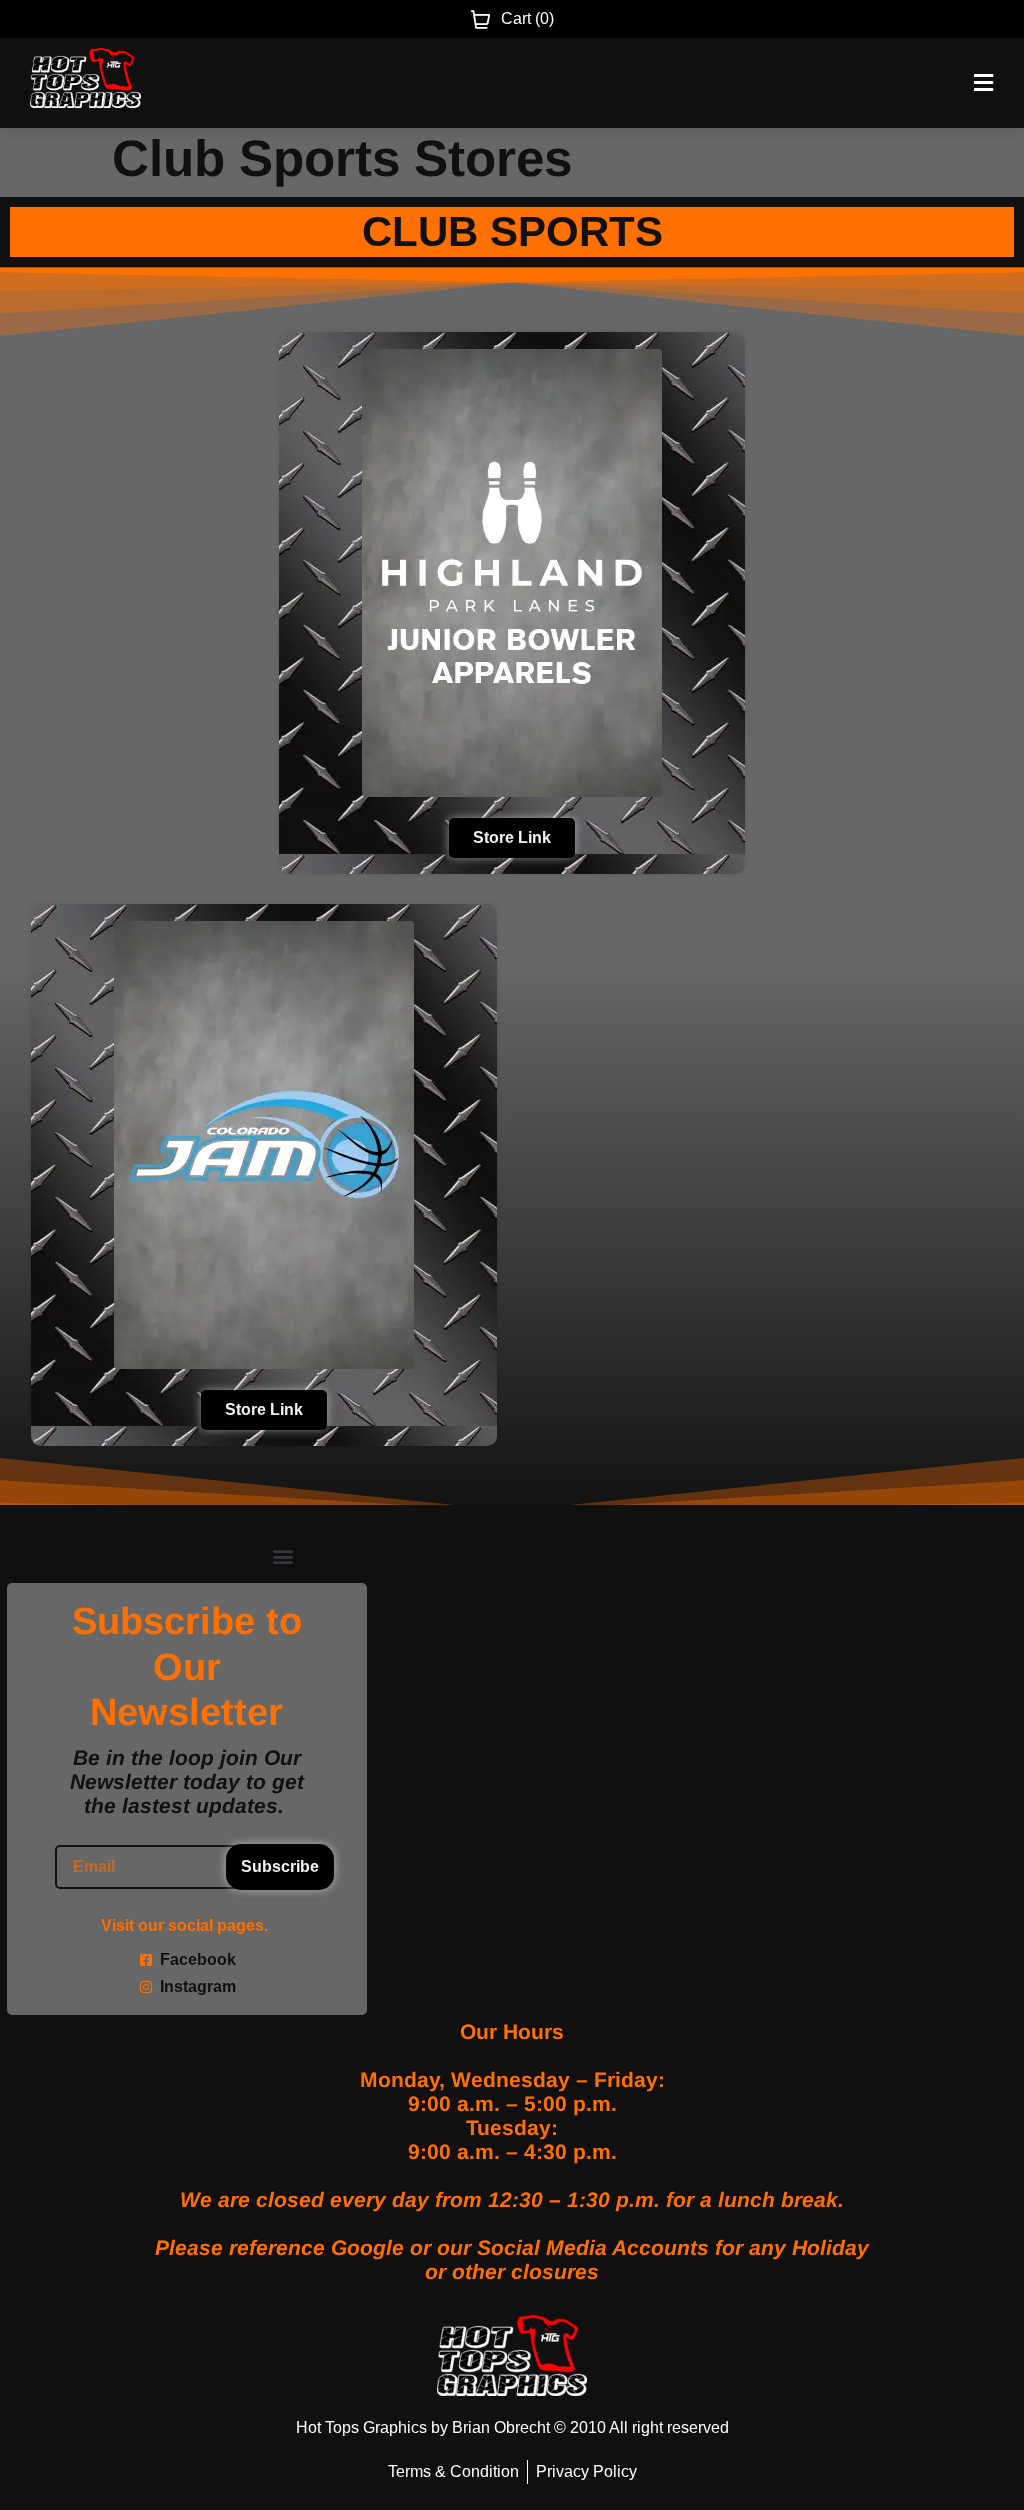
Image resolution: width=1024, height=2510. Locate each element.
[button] (283, 1556)
